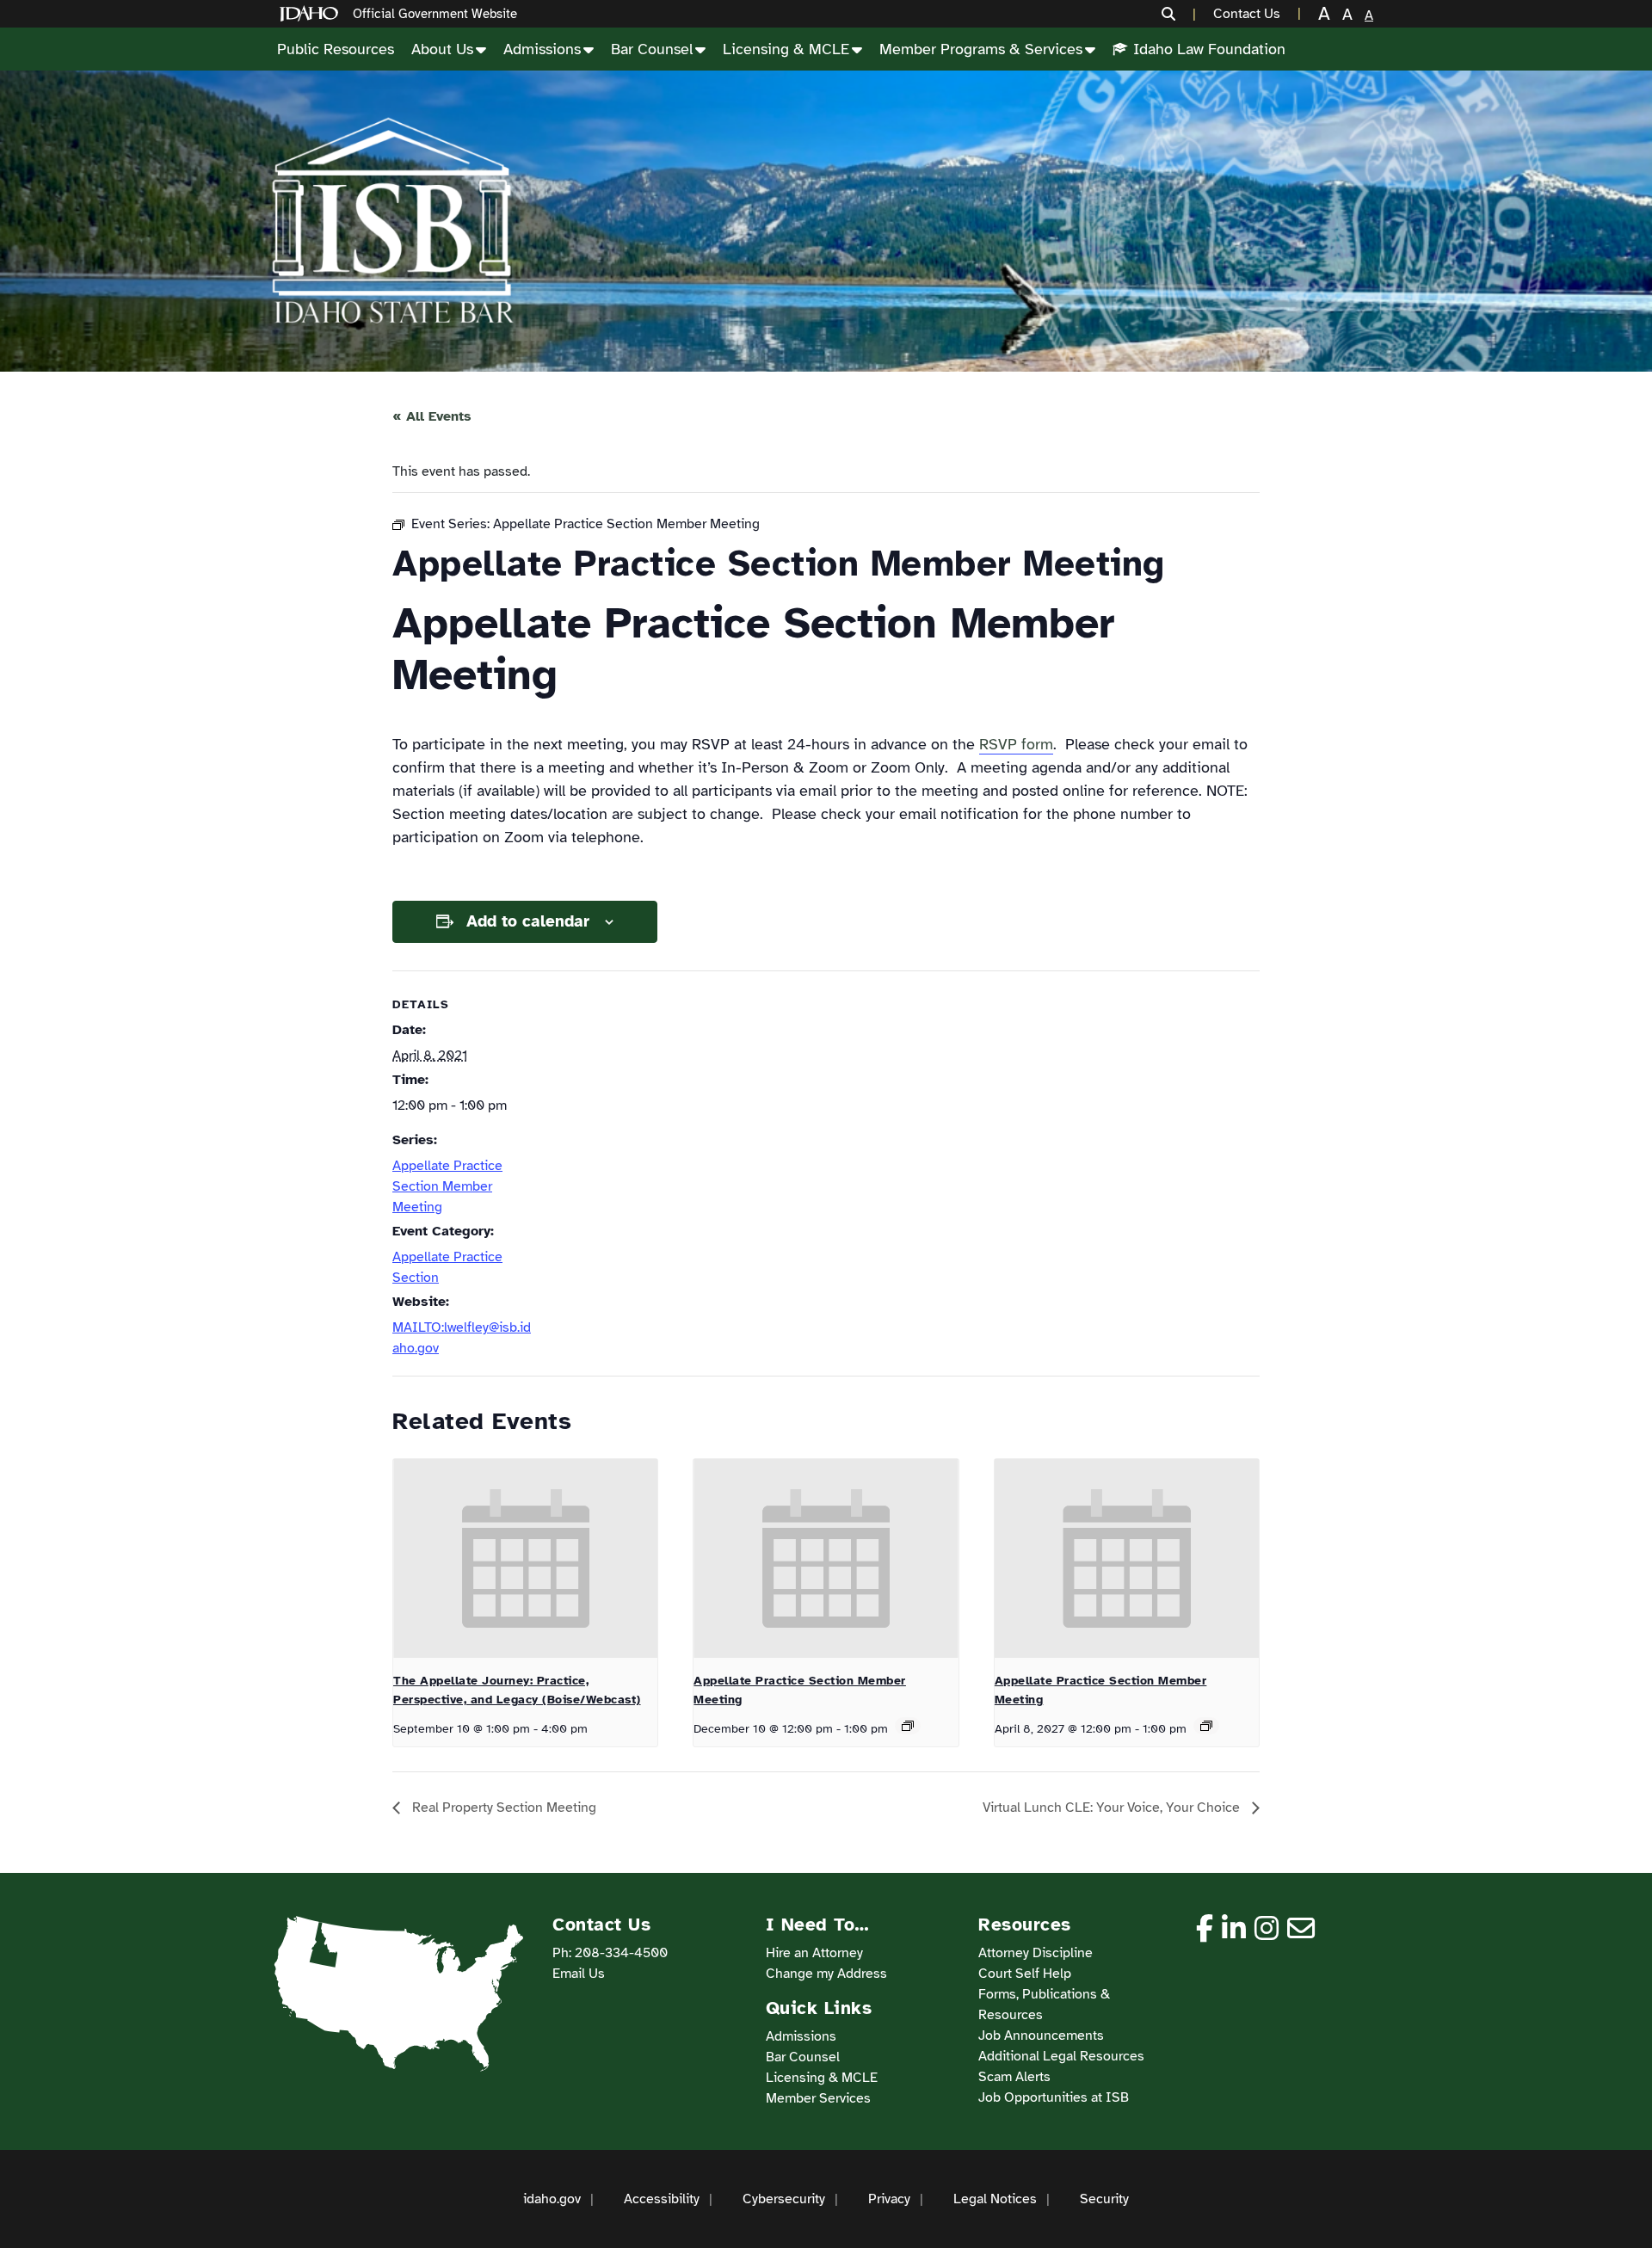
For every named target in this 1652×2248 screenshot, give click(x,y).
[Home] (312, 14)
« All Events (432, 416)
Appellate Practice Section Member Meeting (447, 1186)
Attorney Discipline (1036, 1953)
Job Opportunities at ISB (1054, 2097)
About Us (442, 49)
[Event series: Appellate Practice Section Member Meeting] (908, 1726)
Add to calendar (528, 921)
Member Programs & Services (981, 49)
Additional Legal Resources (1061, 2056)
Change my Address (826, 1974)
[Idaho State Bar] (392, 221)
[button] (1179, 14)
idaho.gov (552, 2199)
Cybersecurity (784, 2199)
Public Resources (336, 49)
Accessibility (662, 2199)
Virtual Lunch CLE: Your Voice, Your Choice (1113, 1808)
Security (1104, 2199)
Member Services (818, 2098)
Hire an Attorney (814, 1953)
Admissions (542, 49)
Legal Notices (995, 2199)
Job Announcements (1041, 2036)
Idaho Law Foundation (1209, 49)
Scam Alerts (1014, 2077)
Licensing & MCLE (786, 49)
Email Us (579, 1974)
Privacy (889, 2199)
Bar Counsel (652, 49)
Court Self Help (1025, 1974)
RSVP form (1016, 744)
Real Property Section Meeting (502, 1808)
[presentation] (525, 1558)
